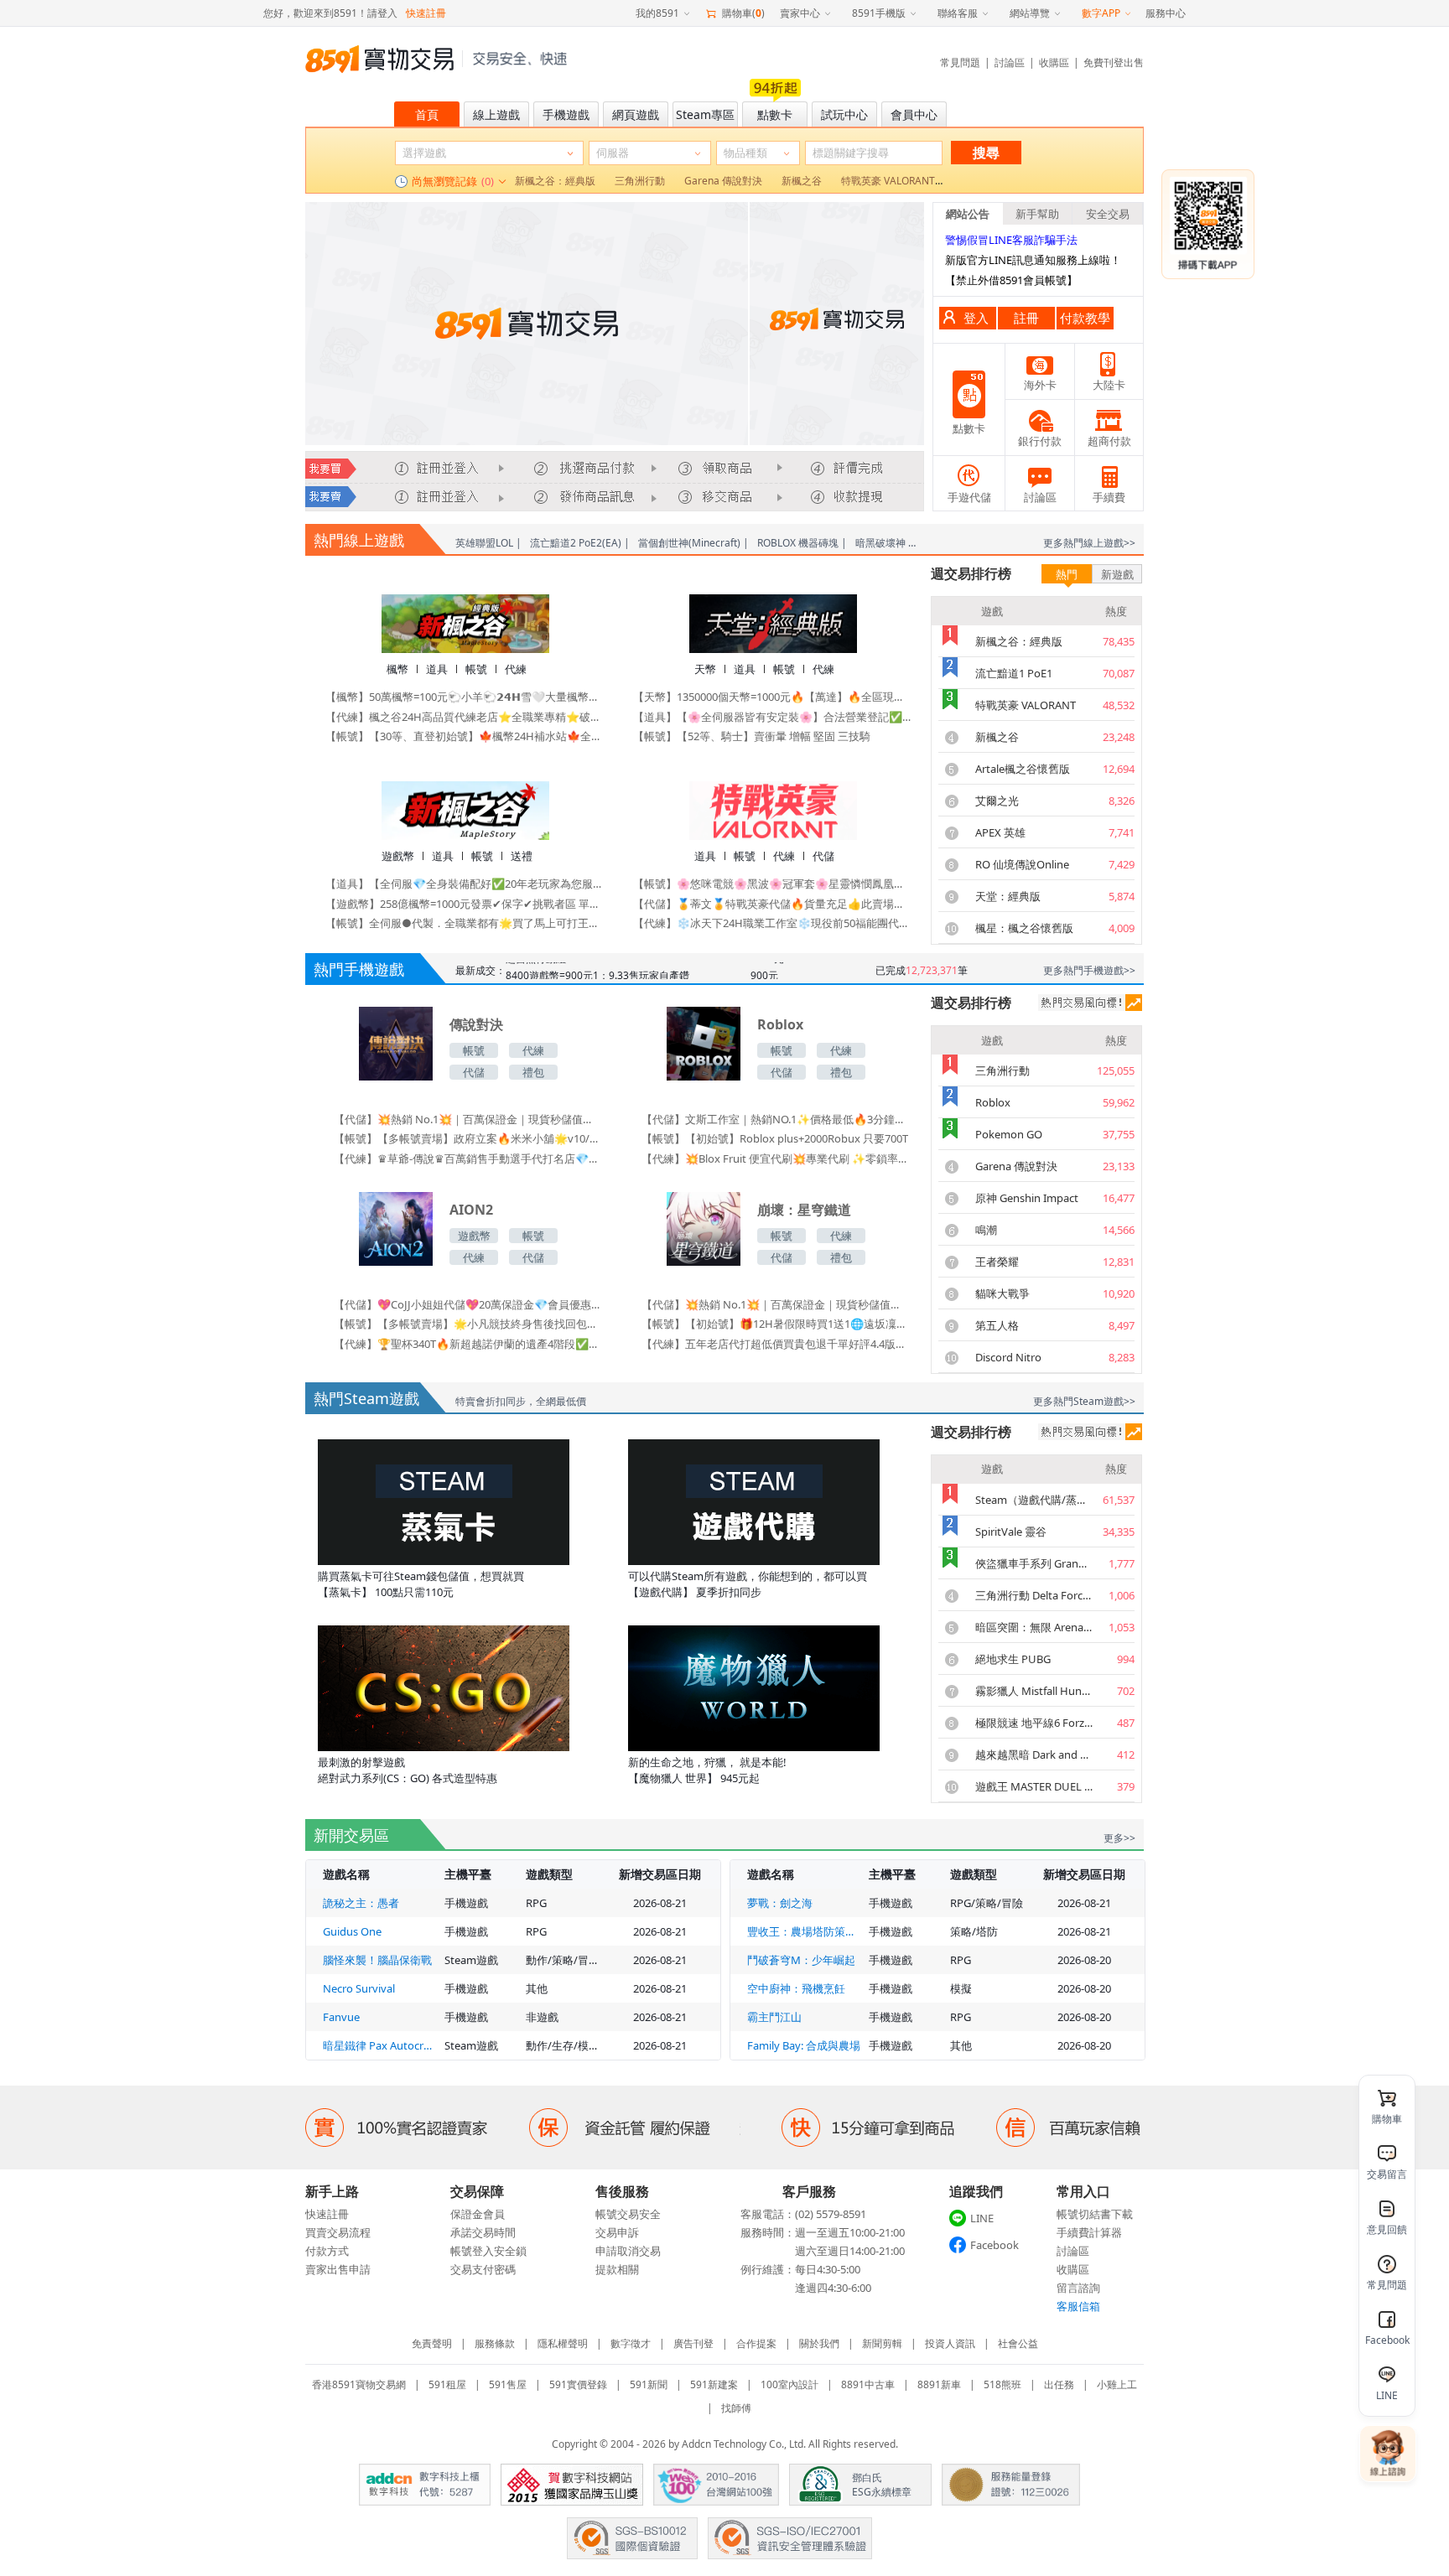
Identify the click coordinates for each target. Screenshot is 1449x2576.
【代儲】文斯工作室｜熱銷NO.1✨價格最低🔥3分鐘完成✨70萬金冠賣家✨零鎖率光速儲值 (775, 1119)
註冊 (1026, 318)
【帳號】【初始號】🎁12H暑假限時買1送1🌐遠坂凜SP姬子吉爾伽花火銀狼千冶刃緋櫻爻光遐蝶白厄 (775, 1324)
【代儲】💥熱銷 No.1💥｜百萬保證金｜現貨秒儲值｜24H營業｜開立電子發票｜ (467, 1119)
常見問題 (960, 62)
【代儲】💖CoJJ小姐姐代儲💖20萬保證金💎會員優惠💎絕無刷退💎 (467, 1304)
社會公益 (1018, 2343)
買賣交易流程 (338, 2232)
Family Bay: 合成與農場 (804, 2045)
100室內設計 (789, 2384)
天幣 (705, 669)
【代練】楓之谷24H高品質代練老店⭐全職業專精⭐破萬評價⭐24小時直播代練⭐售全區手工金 (465, 717)
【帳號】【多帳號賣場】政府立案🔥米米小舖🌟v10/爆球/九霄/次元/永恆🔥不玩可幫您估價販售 (467, 1138)
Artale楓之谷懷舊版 (1023, 769)
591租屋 (447, 2384)
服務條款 (495, 2343)
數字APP (1101, 13)
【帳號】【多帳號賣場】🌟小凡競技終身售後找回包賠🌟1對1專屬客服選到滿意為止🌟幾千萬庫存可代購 (467, 1324)
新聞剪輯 (882, 2343)
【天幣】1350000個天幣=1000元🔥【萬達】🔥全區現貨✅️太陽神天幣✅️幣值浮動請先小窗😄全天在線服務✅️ (773, 697)
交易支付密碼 (483, 2269)
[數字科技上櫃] (425, 2485)
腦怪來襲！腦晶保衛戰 (377, 1960)
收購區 (1054, 62)
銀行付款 (1040, 441)
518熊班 (1002, 2384)
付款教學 (1085, 318)
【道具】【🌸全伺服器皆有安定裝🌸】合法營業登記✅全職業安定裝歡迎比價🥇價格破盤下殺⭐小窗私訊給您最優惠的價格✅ (773, 717)
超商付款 (1109, 441)
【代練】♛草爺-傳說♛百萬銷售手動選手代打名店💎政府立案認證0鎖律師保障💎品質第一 (467, 1158)
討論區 (1010, 62)
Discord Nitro (1008, 1357)
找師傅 (736, 2408)
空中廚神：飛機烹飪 (796, 1988)
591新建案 (714, 2384)
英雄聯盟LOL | (488, 543)
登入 (976, 318)
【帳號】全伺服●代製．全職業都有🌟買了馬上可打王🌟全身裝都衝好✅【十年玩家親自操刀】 (465, 923)
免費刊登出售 (1114, 62)
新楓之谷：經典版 (1019, 641)
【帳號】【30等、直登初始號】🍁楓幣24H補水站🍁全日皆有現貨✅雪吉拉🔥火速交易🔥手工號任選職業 (465, 736)
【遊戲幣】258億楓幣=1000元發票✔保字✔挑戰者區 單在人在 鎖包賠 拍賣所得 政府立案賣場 (465, 904)
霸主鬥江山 (774, 2017)
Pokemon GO (1009, 1134)
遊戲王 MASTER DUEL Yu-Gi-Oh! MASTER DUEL (1034, 1786)
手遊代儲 (969, 497)
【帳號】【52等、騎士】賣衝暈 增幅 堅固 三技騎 (752, 736)
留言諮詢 (1078, 2288)
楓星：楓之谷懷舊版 (1024, 928)
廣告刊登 (693, 2343)
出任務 (1059, 2384)
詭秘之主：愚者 (361, 1903)
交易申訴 (617, 2232)
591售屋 (508, 2384)
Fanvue (341, 2017)
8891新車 (939, 2384)
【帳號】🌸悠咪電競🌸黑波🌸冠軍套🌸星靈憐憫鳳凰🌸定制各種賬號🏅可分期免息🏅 (773, 884)
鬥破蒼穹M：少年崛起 (801, 1960)
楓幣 (397, 669)
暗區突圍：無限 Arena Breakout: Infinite (1034, 1627)
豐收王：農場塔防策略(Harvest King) (804, 1931)
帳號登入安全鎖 (488, 2251)
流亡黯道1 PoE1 (1014, 673)
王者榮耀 (997, 1262)
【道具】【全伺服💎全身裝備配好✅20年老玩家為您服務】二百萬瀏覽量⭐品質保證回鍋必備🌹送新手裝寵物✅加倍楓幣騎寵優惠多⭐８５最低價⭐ (465, 884)
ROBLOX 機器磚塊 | (802, 543)
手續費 (1109, 497)
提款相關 (617, 2269)
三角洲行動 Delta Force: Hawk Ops (1034, 1595)
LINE (982, 2218)
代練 (516, 669)
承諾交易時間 (483, 2232)
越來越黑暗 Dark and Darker (1034, 1754)
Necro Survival (359, 1988)
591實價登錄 (578, 2384)
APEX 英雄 (1000, 832)
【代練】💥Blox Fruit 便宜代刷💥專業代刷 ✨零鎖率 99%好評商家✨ (775, 1158)
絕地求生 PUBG (1013, 1659)
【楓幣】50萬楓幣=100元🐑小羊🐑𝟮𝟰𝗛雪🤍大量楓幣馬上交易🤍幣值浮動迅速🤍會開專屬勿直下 (465, 697)
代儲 (823, 856)
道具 (437, 669)
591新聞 (649, 2384)
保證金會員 (478, 2214)
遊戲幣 (398, 856)
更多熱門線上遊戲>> (1089, 543)
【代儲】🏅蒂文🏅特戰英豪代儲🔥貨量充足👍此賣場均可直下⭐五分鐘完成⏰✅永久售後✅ (773, 904)
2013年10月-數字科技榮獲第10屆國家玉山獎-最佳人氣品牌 (572, 2485)
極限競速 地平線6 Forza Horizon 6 (1034, 1723)
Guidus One (352, 1931)
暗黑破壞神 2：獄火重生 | (914, 543)
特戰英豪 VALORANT (1026, 705)
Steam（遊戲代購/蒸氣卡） (1034, 1500)
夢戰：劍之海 (780, 1903)
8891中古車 (868, 2384)
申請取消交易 (628, 2251)
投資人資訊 (950, 2343)
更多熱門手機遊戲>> (1089, 970)
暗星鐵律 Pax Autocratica (379, 2045)
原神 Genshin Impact (1027, 1198)
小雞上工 (1117, 2384)
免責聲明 (432, 2343)
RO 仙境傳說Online (1022, 864)
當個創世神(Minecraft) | (693, 543)
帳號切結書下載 (1095, 2214)
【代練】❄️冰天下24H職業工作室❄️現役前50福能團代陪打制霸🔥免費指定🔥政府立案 (773, 923)
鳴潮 (986, 1230)
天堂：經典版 (1008, 896)
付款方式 (327, 2251)
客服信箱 (1078, 2306)
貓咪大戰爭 (1002, 1293)
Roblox (993, 1102)
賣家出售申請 (338, 2269)
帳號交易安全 (628, 2214)
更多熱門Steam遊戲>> (1084, 1401)
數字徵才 (631, 2343)
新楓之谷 (997, 737)
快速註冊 (426, 13)
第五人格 (997, 1325)
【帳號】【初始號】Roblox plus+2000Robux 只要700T (775, 1138)
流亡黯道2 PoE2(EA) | (580, 543)
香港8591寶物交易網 (359, 2384)
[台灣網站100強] (716, 2485)
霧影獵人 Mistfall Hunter (1034, 1691)
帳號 (476, 669)
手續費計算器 (1089, 2232)
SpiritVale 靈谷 (1011, 1532)
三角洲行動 (1002, 1070)
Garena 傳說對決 (1016, 1166)
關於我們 (819, 2343)
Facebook (995, 2245)
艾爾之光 (997, 801)
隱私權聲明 (563, 2343)
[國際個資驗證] (633, 2538)
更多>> (1119, 1838)
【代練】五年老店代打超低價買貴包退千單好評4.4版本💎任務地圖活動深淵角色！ (775, 1344)
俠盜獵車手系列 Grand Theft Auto (1034, 1563)
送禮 (522, 856)
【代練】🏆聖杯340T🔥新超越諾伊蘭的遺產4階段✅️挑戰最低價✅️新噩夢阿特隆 (467, 1344)
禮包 (533, 1072)
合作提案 (756, 2343)
